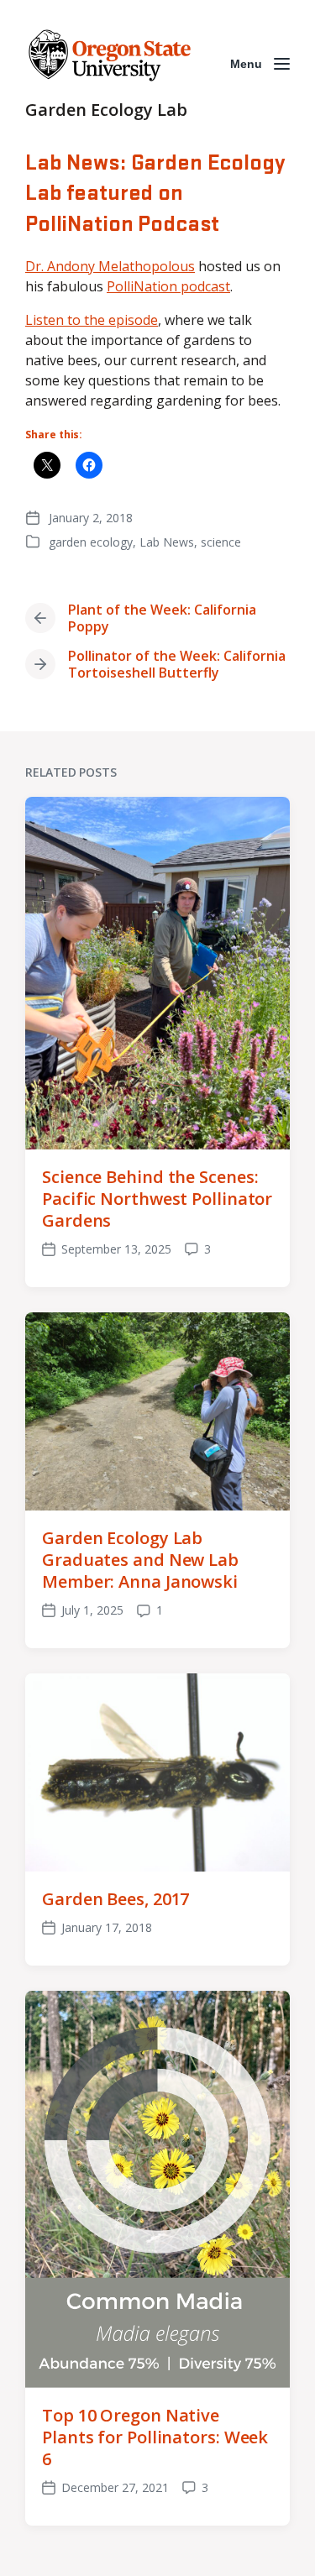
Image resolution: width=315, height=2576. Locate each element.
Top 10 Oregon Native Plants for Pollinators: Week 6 (155, 2437)
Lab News (167, 542)
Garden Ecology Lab (106, 110)
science (221, 542)
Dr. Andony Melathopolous (110, 266)
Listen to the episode (92, 320)
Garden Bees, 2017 (115, 1899)
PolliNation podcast (168, 286)
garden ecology (91, 542)
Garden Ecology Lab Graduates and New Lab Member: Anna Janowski (140, 1560)
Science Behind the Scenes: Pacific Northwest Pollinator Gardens (157, 1199)
